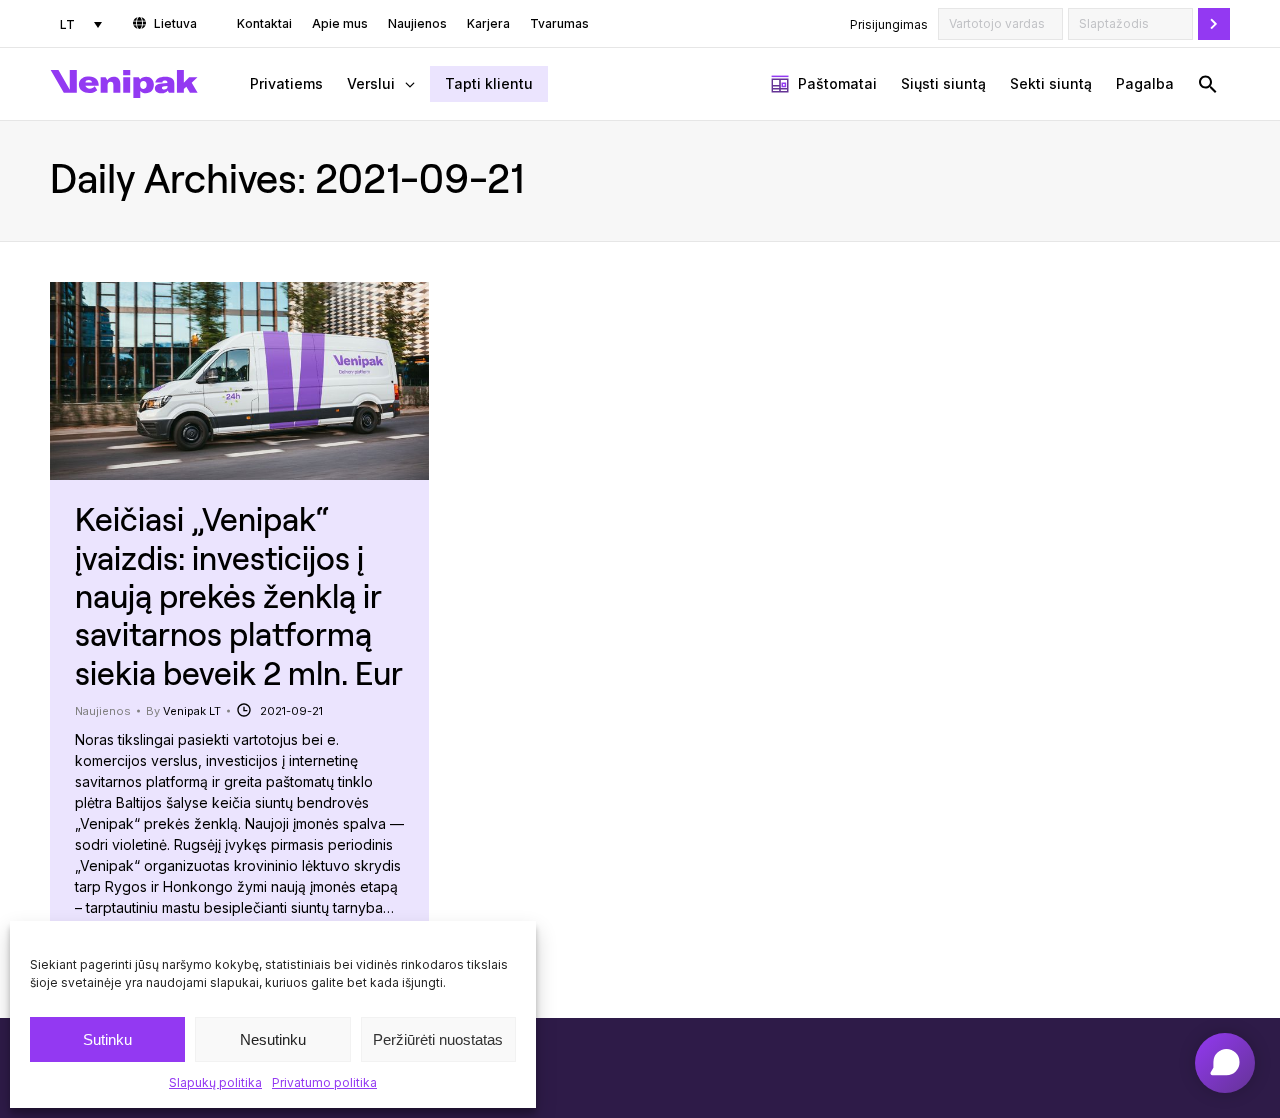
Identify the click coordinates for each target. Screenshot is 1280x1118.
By (183, 711)
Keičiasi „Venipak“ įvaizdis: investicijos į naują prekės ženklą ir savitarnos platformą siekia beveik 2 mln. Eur (239, 595)
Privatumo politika (324, 1082)
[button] (1208, 84)
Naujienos (103, 711)
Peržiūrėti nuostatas (438, 1039)
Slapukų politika (215, 1082)
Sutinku (107, 1039)
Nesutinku (273, 1039)
